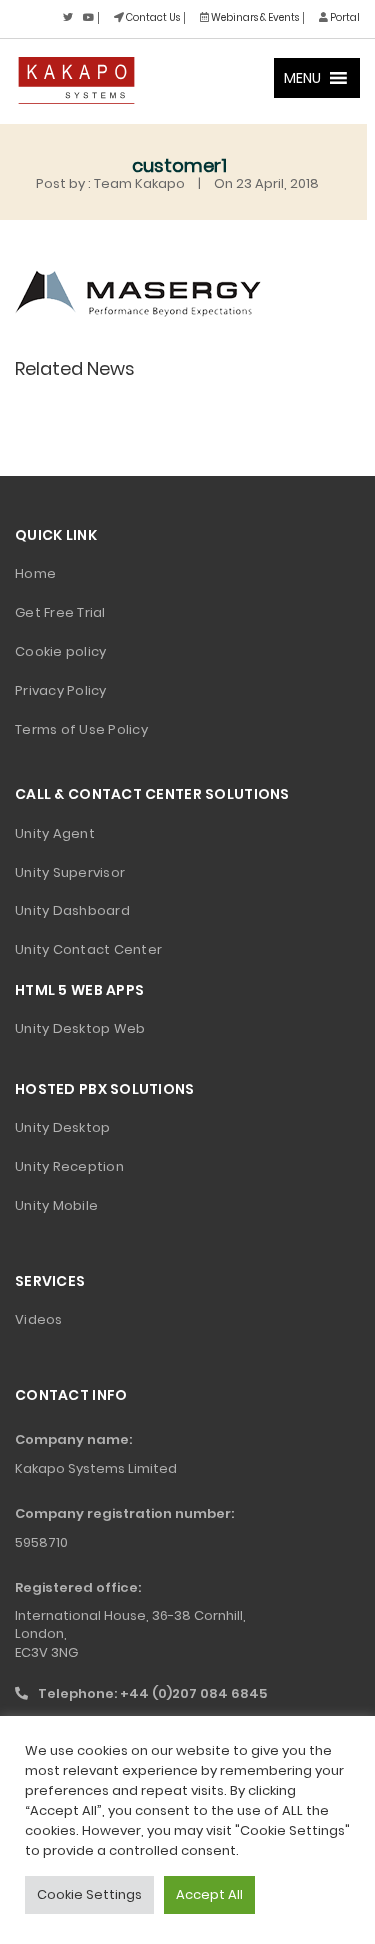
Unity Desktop (62, 1127)
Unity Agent (55, 833)
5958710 (41, 1542)
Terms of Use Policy (81, 729)
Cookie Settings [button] (89, 1894)
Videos (39, 1319)
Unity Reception (69, 1166)
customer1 (179, 165)
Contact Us (152, 17)
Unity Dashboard (72, 910)
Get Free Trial (60, 612)
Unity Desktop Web (80, 1028)
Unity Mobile (56, 1205)
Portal (344, 17)
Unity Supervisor (70, 872)
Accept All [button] (209, 1894)
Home (35, 573)
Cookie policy (60, 651)
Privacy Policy (61, 690)
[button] (302, 78)
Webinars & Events (254, 17)
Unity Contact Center (88, 949)
